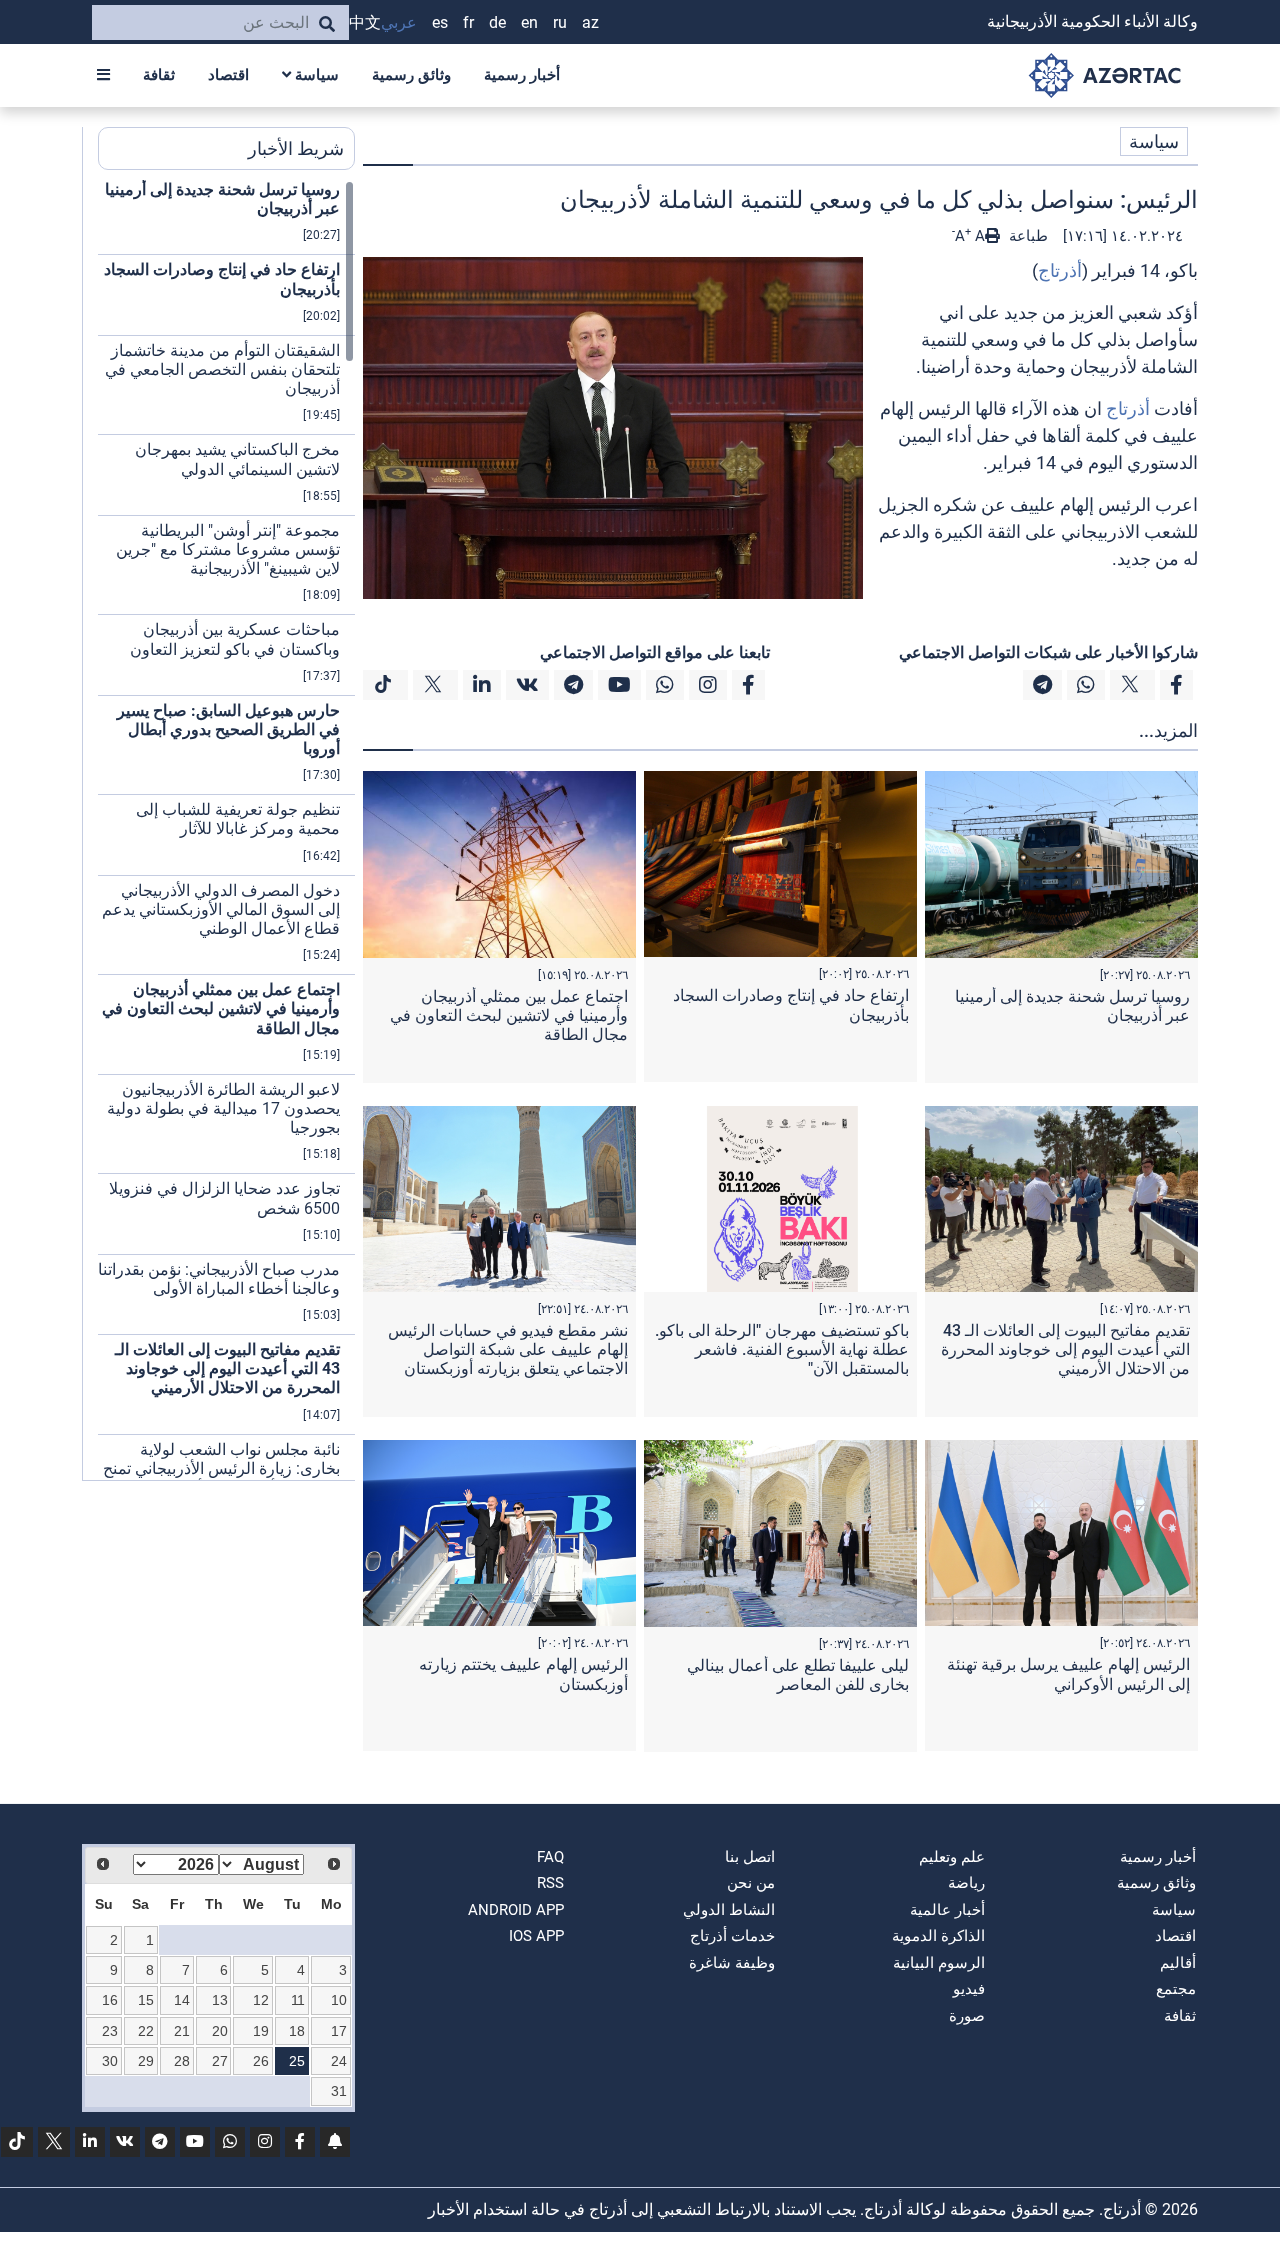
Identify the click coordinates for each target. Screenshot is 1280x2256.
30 (110, 2061)
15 (146, 2000)
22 (146, 2031)
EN (529, 22)
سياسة (315, 75)
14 (182, 2000)
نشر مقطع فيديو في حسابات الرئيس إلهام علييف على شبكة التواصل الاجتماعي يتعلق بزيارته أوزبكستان (508, 1349)
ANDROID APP (516, 1910)
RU (560, 22)
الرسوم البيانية (939, 1963)
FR (468, 22)
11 (298, 2000)
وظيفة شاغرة (732, 1963)
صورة (967, 2016)
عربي (399, 22)
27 (220, 2061)
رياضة (966, 1883)
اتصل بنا (750, 1857)
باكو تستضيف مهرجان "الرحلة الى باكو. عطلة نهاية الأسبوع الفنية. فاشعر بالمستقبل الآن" (782, 1349)
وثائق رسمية (411, 75)
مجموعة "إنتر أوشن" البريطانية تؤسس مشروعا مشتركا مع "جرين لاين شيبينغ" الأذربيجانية (228, 549)
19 (261, 2031)
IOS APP (536, 1936)
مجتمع (1176, 1989)
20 (220, 2031)
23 (110, 2031)
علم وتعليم (952, 1857)
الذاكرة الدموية (938, 1936)
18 (297, 2031)
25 (297, 2061)
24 (339, 2061)
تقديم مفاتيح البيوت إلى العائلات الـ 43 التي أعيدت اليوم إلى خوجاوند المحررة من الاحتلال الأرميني (1065, 1349)
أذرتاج (1060, 270)
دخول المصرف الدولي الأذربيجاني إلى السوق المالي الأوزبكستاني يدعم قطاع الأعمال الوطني (221, 909)
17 (339, 2031)
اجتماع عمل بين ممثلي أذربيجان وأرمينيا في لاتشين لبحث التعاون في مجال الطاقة (509, 1015)
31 (339, 2091)
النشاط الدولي (729, 1910)
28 (182, 2061)
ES (440, 22)
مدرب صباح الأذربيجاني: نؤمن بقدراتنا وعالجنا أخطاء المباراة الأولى (219, 1279)
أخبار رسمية (522, 75)
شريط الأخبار (296, 148)
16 (110, 2000)
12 (261, 2000)
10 (339, 2000)
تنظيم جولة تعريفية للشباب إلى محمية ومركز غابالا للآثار (238, 819)
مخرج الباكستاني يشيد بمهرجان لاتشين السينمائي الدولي (237, 459)
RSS (550, 1883)
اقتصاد (228, 75)
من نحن (751, 1883)
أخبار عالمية (947, 1910)
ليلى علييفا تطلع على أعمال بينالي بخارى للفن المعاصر (798, 1675)
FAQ (550, 1857)
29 (146, 2061)
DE (497, 22)
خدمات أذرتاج (732, 1936)
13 (220, 2000)
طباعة (1026, 236)
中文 (365, 22)
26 (261, 2061)
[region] (226, 830)
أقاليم (1178, 1963)
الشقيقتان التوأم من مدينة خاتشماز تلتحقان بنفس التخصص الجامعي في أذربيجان (222, 369)
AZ (590, 22)
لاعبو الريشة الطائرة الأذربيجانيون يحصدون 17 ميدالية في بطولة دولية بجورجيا (223, 1108)
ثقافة (159, 75)
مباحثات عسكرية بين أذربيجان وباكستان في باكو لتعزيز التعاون (235, 639)
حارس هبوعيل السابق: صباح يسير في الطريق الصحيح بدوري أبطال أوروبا (228, 729)
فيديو (969, 1989)
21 (182, 2031)
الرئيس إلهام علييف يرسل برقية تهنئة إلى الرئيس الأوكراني (1068, 1674)
